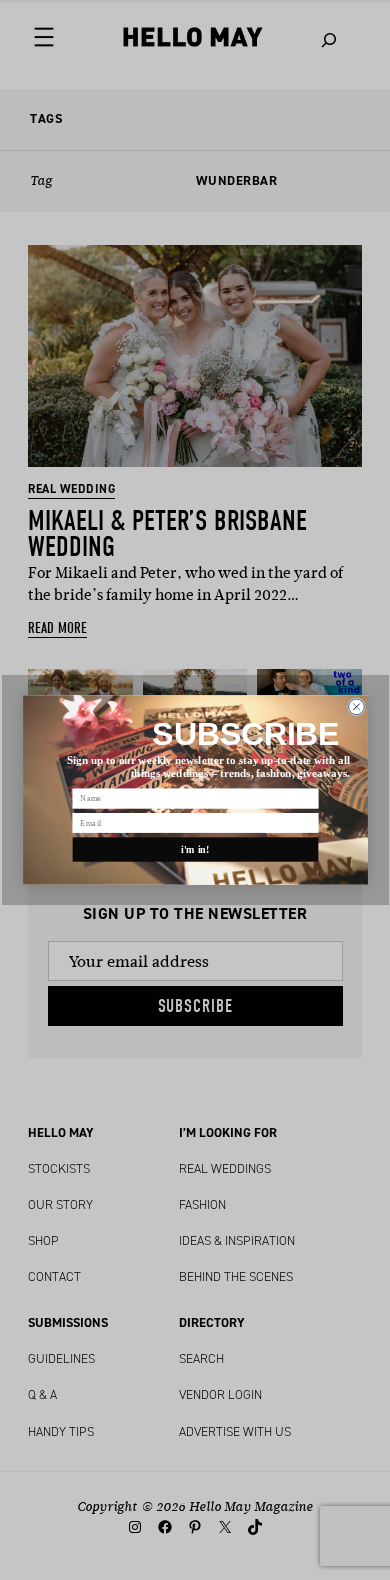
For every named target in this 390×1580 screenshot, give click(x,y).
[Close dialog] (356, 707)
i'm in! (195, 849)
